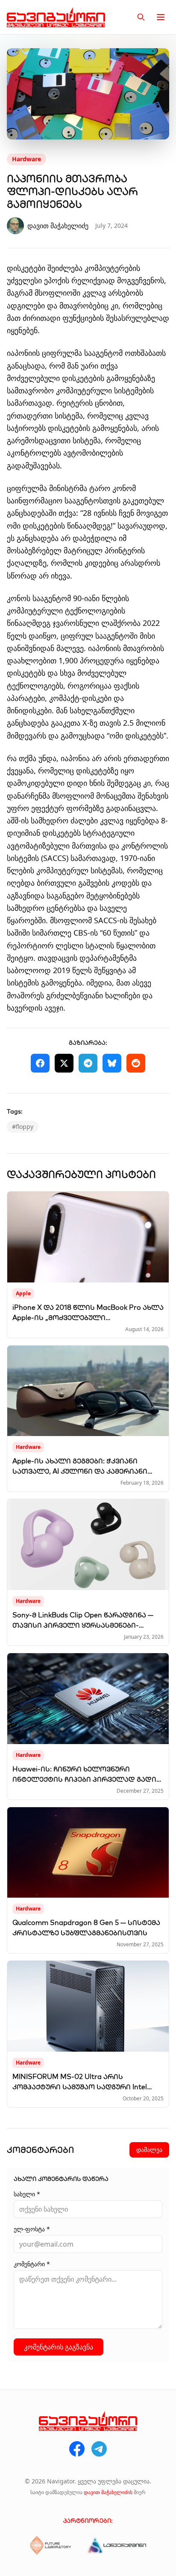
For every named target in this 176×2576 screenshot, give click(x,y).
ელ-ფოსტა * (32, 2229)
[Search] (141, 17)
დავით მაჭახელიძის (108, 2492)
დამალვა (149, 2150)
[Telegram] (99, 2449)
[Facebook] (77, 2449)
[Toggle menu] (161, 17)
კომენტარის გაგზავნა (59, 2347)
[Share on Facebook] (40, 1063)
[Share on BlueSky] (112, 1063)
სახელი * (27, 2194)
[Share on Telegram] (88, 1063)
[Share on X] (64, 1063)
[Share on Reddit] (136, 1063)
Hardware (26, 159)
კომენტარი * (32, 2264)
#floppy (23, 1127)
